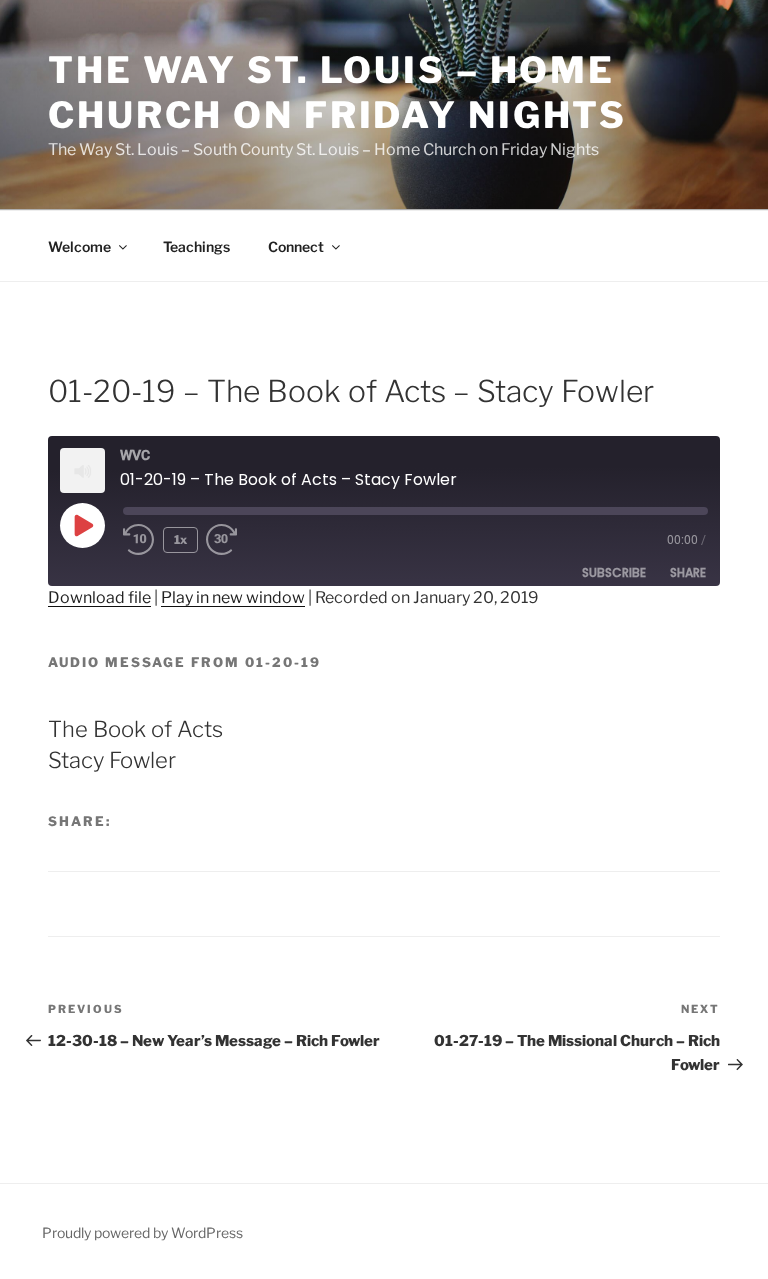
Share (688, 572)
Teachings (196, 246)
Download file (99, 597)
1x (180, 539)
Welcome (79, 246)
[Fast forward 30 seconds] (238, 540)
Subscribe (614, 572)
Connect (296, 246)
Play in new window (233, 597)
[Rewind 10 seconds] (139, 540)
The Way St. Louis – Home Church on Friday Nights (337, 92)
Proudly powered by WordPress (142, 1232)
